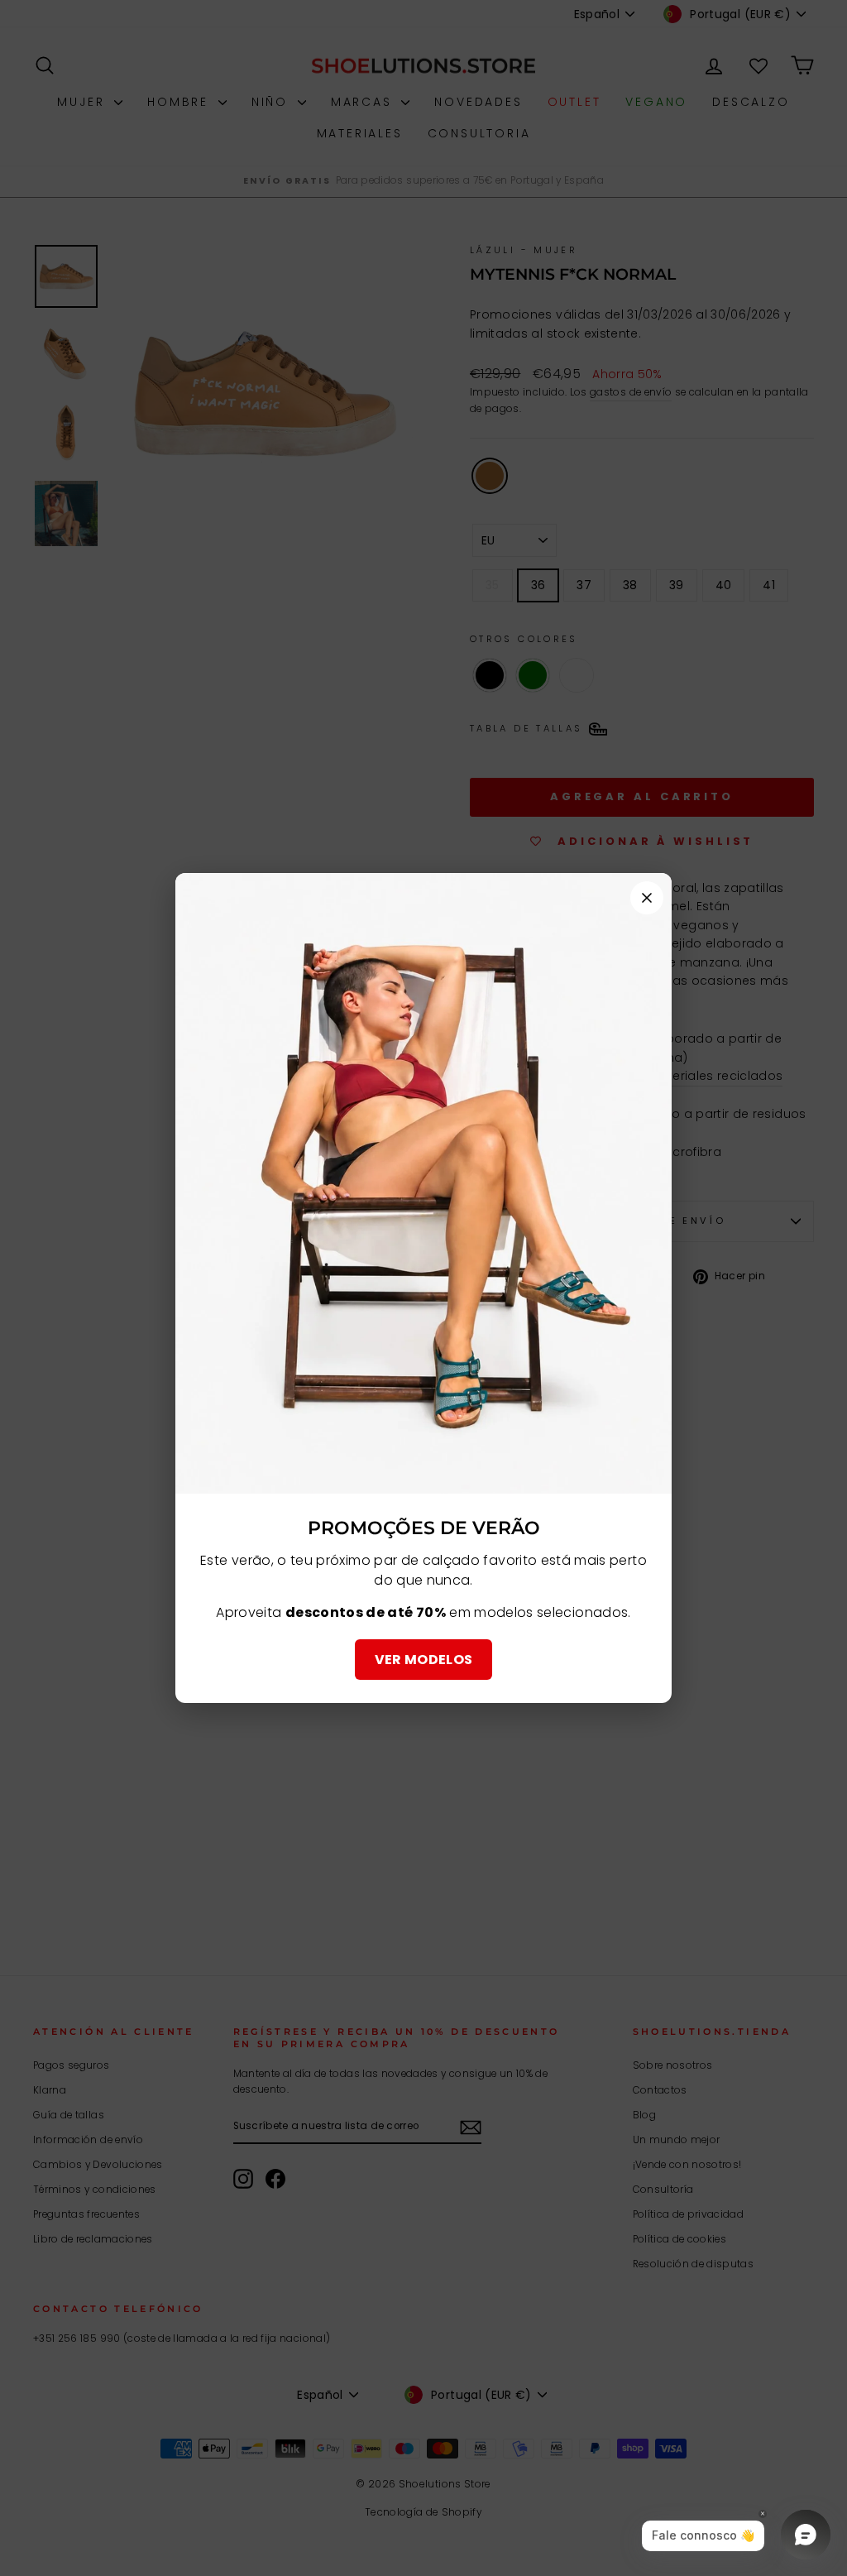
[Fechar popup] (647, 898)
